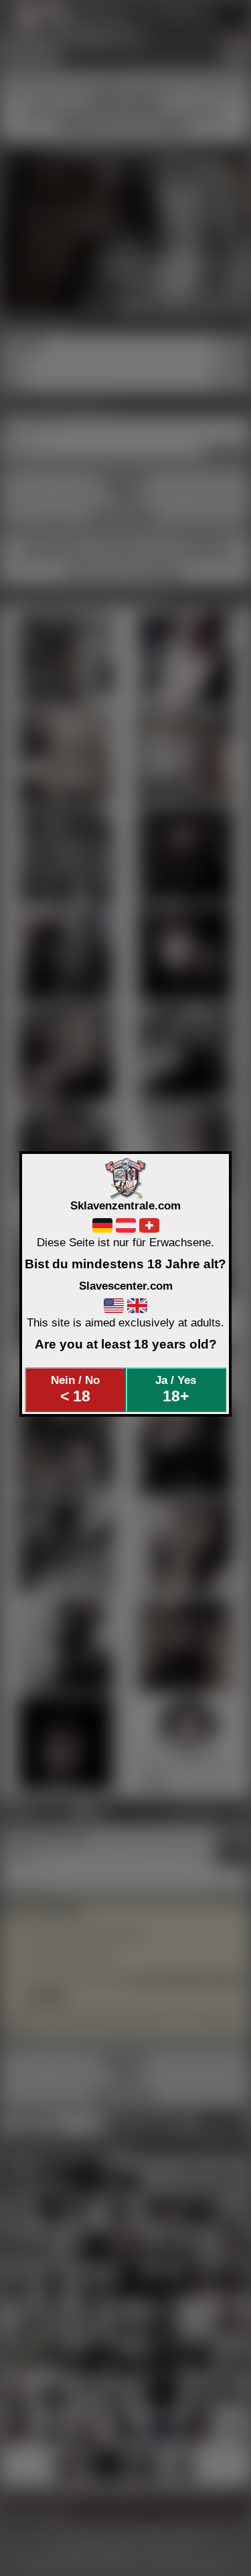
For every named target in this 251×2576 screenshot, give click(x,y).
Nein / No (75, 1389)
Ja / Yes (176, 1389)
